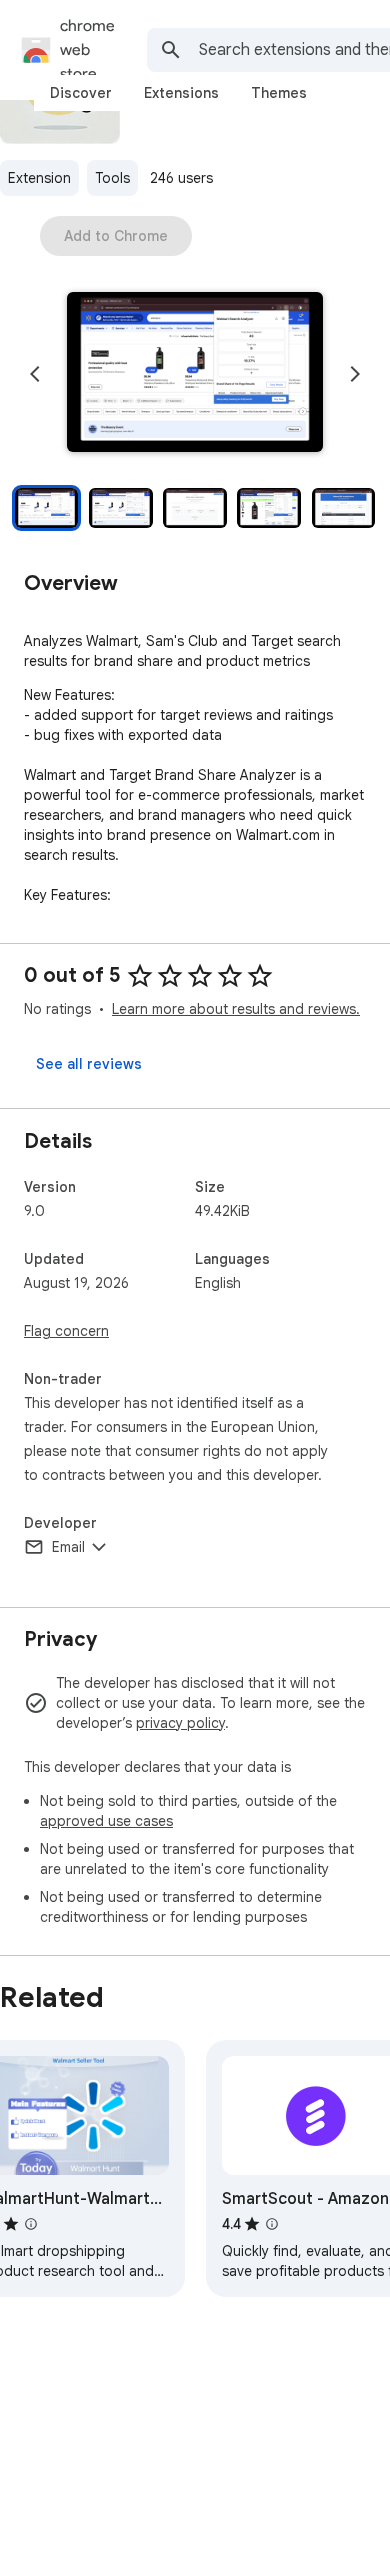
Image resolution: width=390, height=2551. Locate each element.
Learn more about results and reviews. (236, 1009)
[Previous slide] (35, 374)
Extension (39, 178)
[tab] (81, 93)
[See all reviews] (89, 1064)
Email (68, 1547)
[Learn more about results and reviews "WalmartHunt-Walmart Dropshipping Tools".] (31, 2224)
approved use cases (106, 1821)
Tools (112, 178)
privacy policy (180, 1723)
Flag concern (66, 1331)
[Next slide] (355, 374)
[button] (195, 374)
